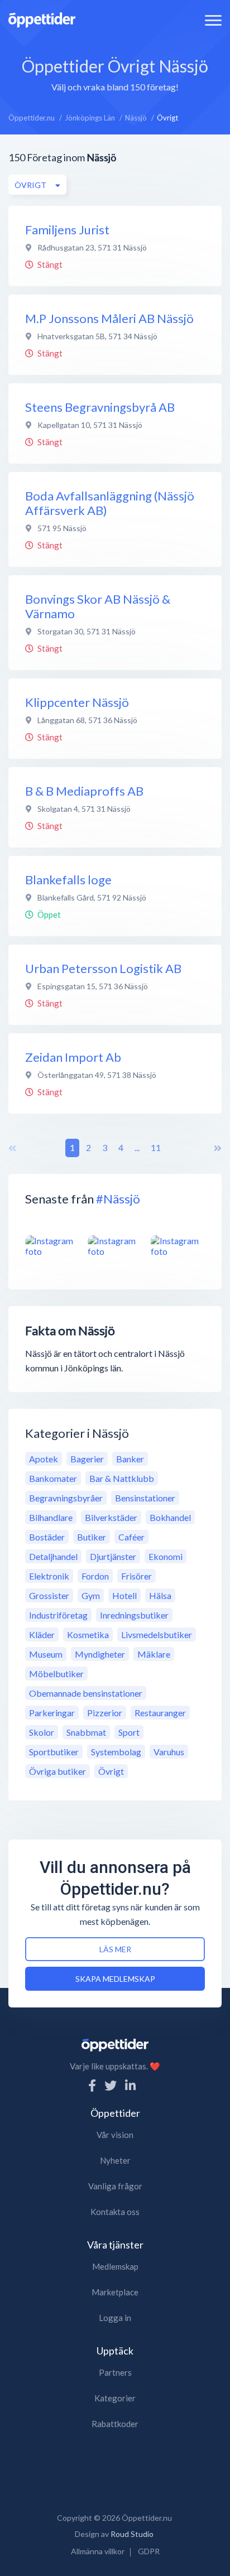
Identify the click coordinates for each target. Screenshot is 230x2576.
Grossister (49, 1595)
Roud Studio (132, 2534)
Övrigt (111, 1771)
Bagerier (87, 1459)
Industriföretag (58, 1615)
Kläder (42, 1634)
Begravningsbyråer (66, 1498)
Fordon (95, 1576)
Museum (46, 1654)
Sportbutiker (54, 1752)
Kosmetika (88, 1634)
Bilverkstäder (111, 1517)
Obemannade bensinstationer (86, 1693)
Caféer (131, 1537)
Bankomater (53, 1478)
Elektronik (49, 1576)
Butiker (92, 1537)
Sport (129, 1732)
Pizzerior (105, 1713)
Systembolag (116, 1752)
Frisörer (136, 1576)
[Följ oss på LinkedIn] (130, 2085)
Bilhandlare (51, 1517)
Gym (91, 1595)
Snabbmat (86, 1732)
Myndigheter (100, 1654)
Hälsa (160, 1595)
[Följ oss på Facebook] (92, 2085)
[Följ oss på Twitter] (111, 2085)
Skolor (42, 1732)
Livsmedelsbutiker (157, 1634)
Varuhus (169, 1752)
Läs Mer (115, 1949)
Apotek (44, 1459)
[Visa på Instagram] (52, 1246)
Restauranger (160, 1713)
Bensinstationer (145, 1498)
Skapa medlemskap (115, 1979)
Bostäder (47, 1537)
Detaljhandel (53, 1556)
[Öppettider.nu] (42, 19)
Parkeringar (52, 1713)
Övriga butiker (57, 1771)
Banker (130, 1459)
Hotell (124, 1595)
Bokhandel (170, 1517)
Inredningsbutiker (134, 1615)
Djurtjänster (113, 1556)
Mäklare (154, 1654)
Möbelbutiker (56, 1674)
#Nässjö (118, 1199)
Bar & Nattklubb (122, 1478)
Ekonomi (166, 1556)
